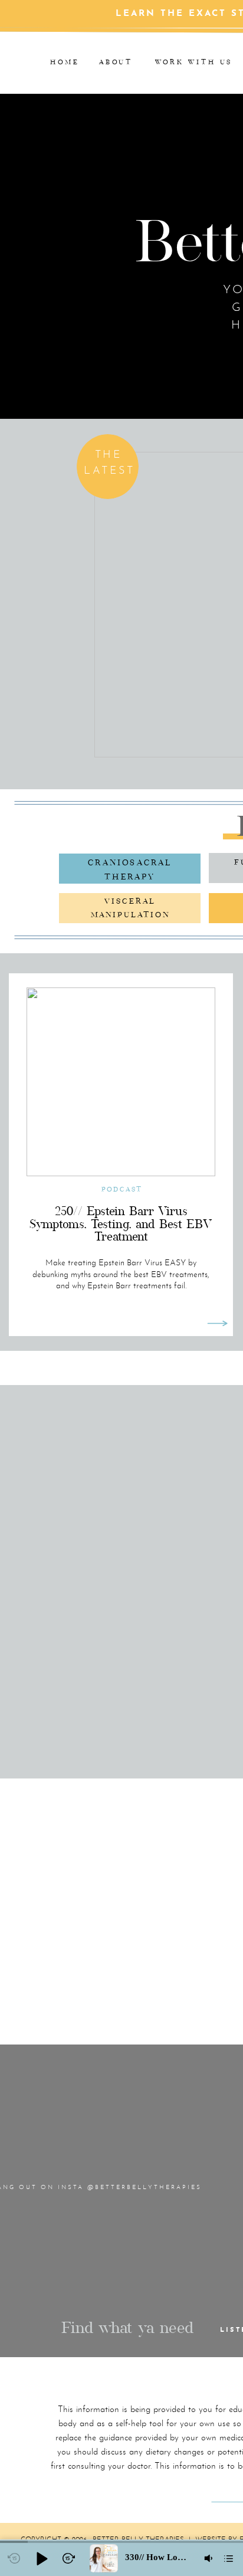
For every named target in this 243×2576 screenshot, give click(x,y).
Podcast (122, 1189)
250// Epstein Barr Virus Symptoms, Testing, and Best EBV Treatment (121, 1224)
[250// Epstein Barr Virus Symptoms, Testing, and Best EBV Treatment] (217, 1323)
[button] (41, 2558)
